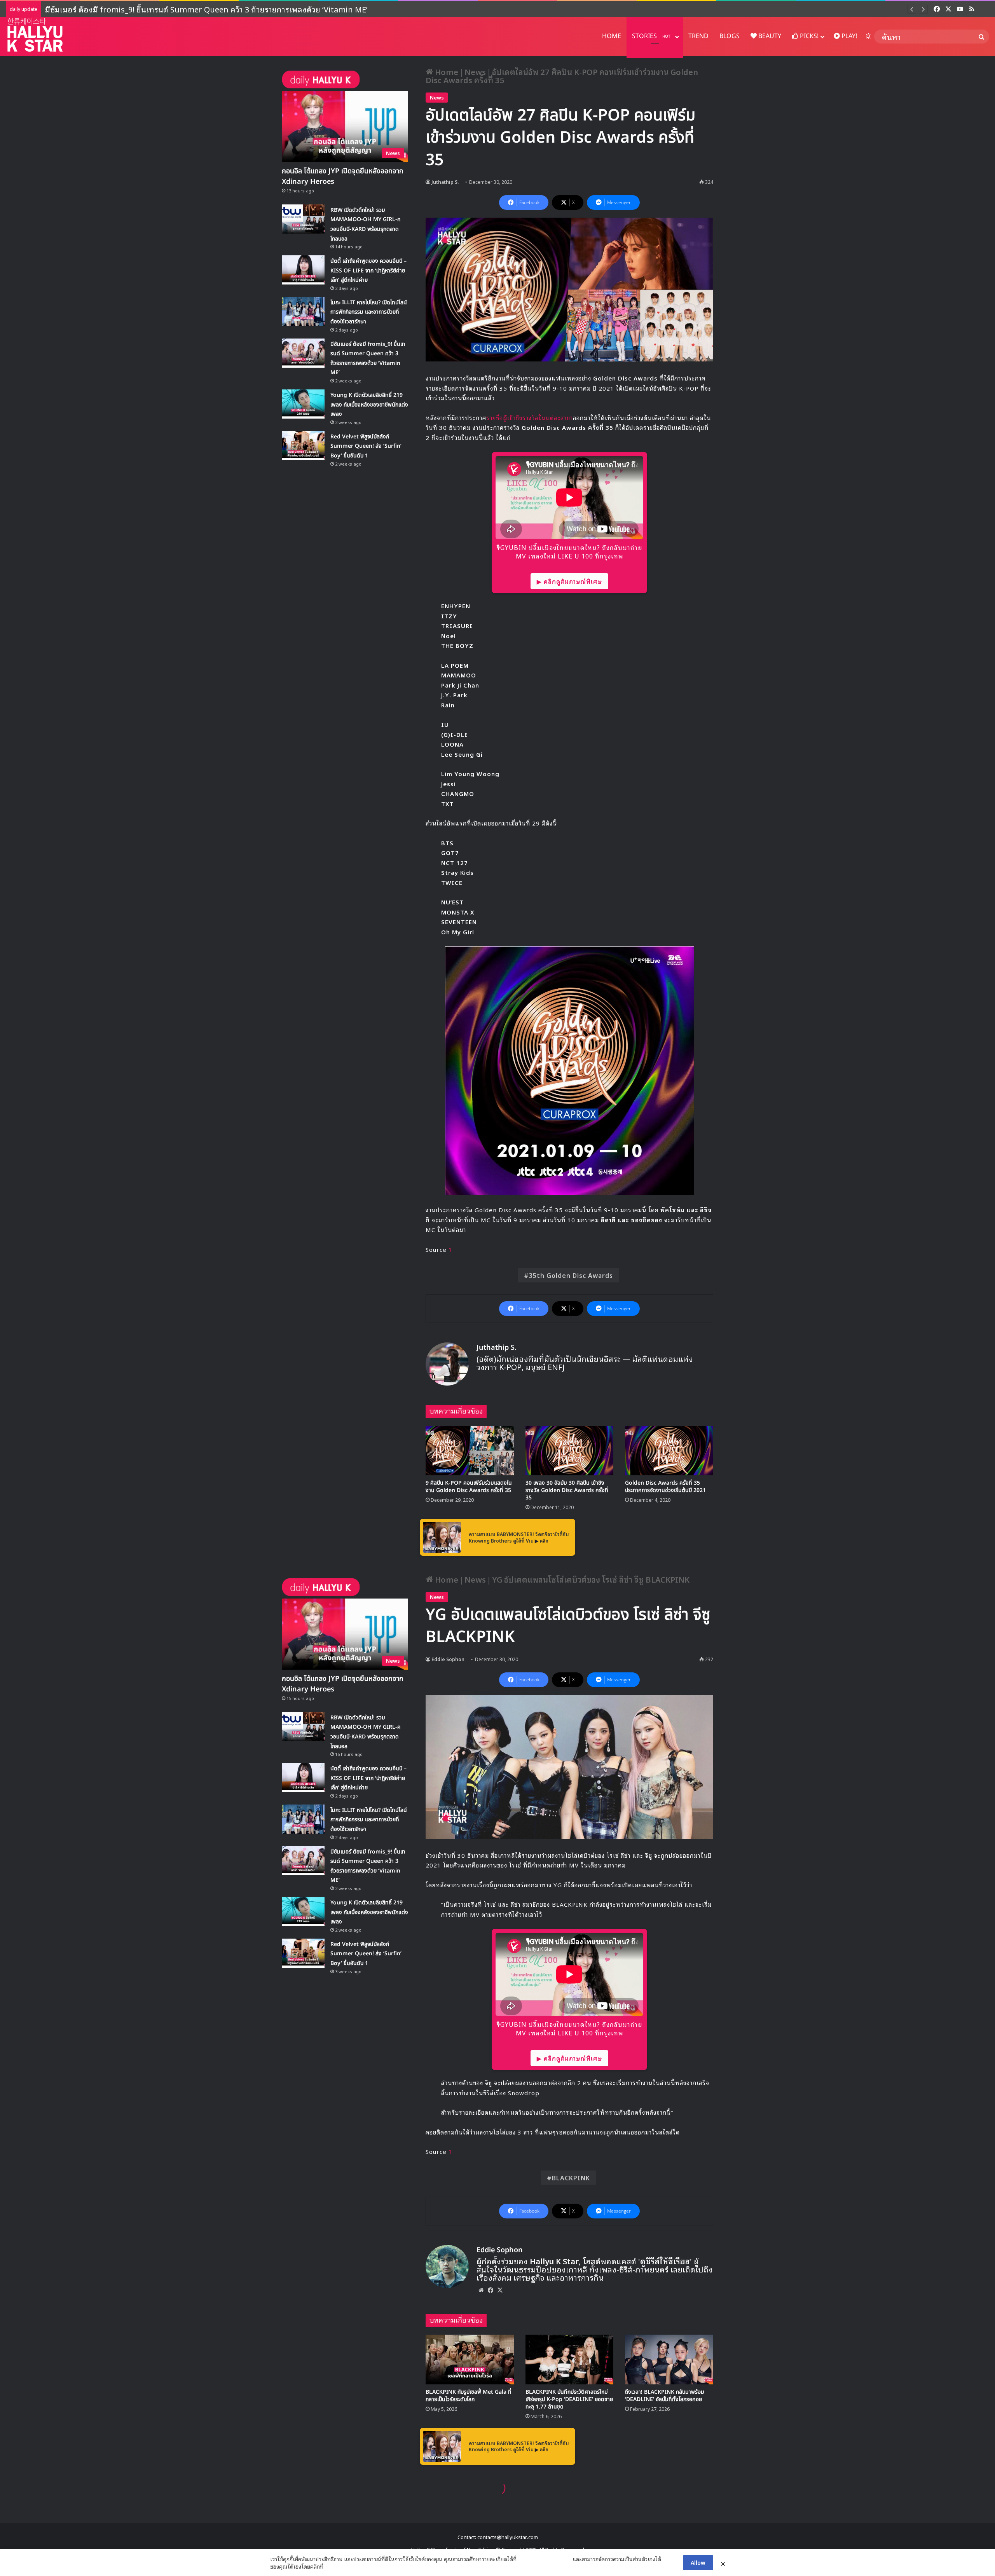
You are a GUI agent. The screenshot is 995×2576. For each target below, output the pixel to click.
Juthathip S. (445, 182)
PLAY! (848, 36)
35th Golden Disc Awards (571, 1275)
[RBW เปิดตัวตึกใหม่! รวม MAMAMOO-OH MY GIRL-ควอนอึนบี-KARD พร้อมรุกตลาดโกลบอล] (303, 219)
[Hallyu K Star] (35, 35)
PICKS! (808, 36)
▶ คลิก (542, 1540)
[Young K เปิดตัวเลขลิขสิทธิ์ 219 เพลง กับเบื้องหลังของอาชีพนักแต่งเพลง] (303, 404)
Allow (698, 2562)
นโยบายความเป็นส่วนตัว (545, 2559)
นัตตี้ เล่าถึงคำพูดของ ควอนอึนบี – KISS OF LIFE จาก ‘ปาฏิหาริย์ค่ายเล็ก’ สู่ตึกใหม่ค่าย (368, 271)
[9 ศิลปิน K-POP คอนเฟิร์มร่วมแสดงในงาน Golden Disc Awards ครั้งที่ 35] (470, 1451)
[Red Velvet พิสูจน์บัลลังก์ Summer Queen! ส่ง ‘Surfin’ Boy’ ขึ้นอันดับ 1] (303, 446)
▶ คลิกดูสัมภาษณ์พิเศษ (569, 581)
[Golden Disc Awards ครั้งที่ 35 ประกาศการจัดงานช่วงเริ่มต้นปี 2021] (669, 1451)
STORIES (651, 36)
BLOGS (730, 36)
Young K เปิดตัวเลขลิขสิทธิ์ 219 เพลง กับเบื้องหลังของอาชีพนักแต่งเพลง (369, 405)
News (475, 72)
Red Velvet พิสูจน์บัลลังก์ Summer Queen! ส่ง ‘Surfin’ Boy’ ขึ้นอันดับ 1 (158, 9)
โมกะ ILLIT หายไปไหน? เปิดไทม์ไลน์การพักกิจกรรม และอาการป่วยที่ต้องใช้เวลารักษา (369, 312)
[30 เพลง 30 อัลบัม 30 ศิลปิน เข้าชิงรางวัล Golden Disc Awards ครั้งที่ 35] (570, 1451)
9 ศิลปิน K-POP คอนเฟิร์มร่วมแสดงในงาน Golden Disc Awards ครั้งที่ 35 (469, 1487)
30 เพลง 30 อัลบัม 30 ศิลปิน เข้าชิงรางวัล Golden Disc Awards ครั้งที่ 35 (567, 1490)
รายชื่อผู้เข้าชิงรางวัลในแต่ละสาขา (530, 417)
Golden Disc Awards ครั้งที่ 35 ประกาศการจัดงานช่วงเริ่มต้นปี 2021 (665, 1487)
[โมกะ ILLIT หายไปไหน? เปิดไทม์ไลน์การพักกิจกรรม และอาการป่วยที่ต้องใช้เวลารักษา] (303, 312)
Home (446, 72)
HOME (612, 36)
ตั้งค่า (331, 2566)
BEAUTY (769, 36)
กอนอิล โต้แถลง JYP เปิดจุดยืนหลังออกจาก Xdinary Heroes (343, 176)
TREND (698, 36)
